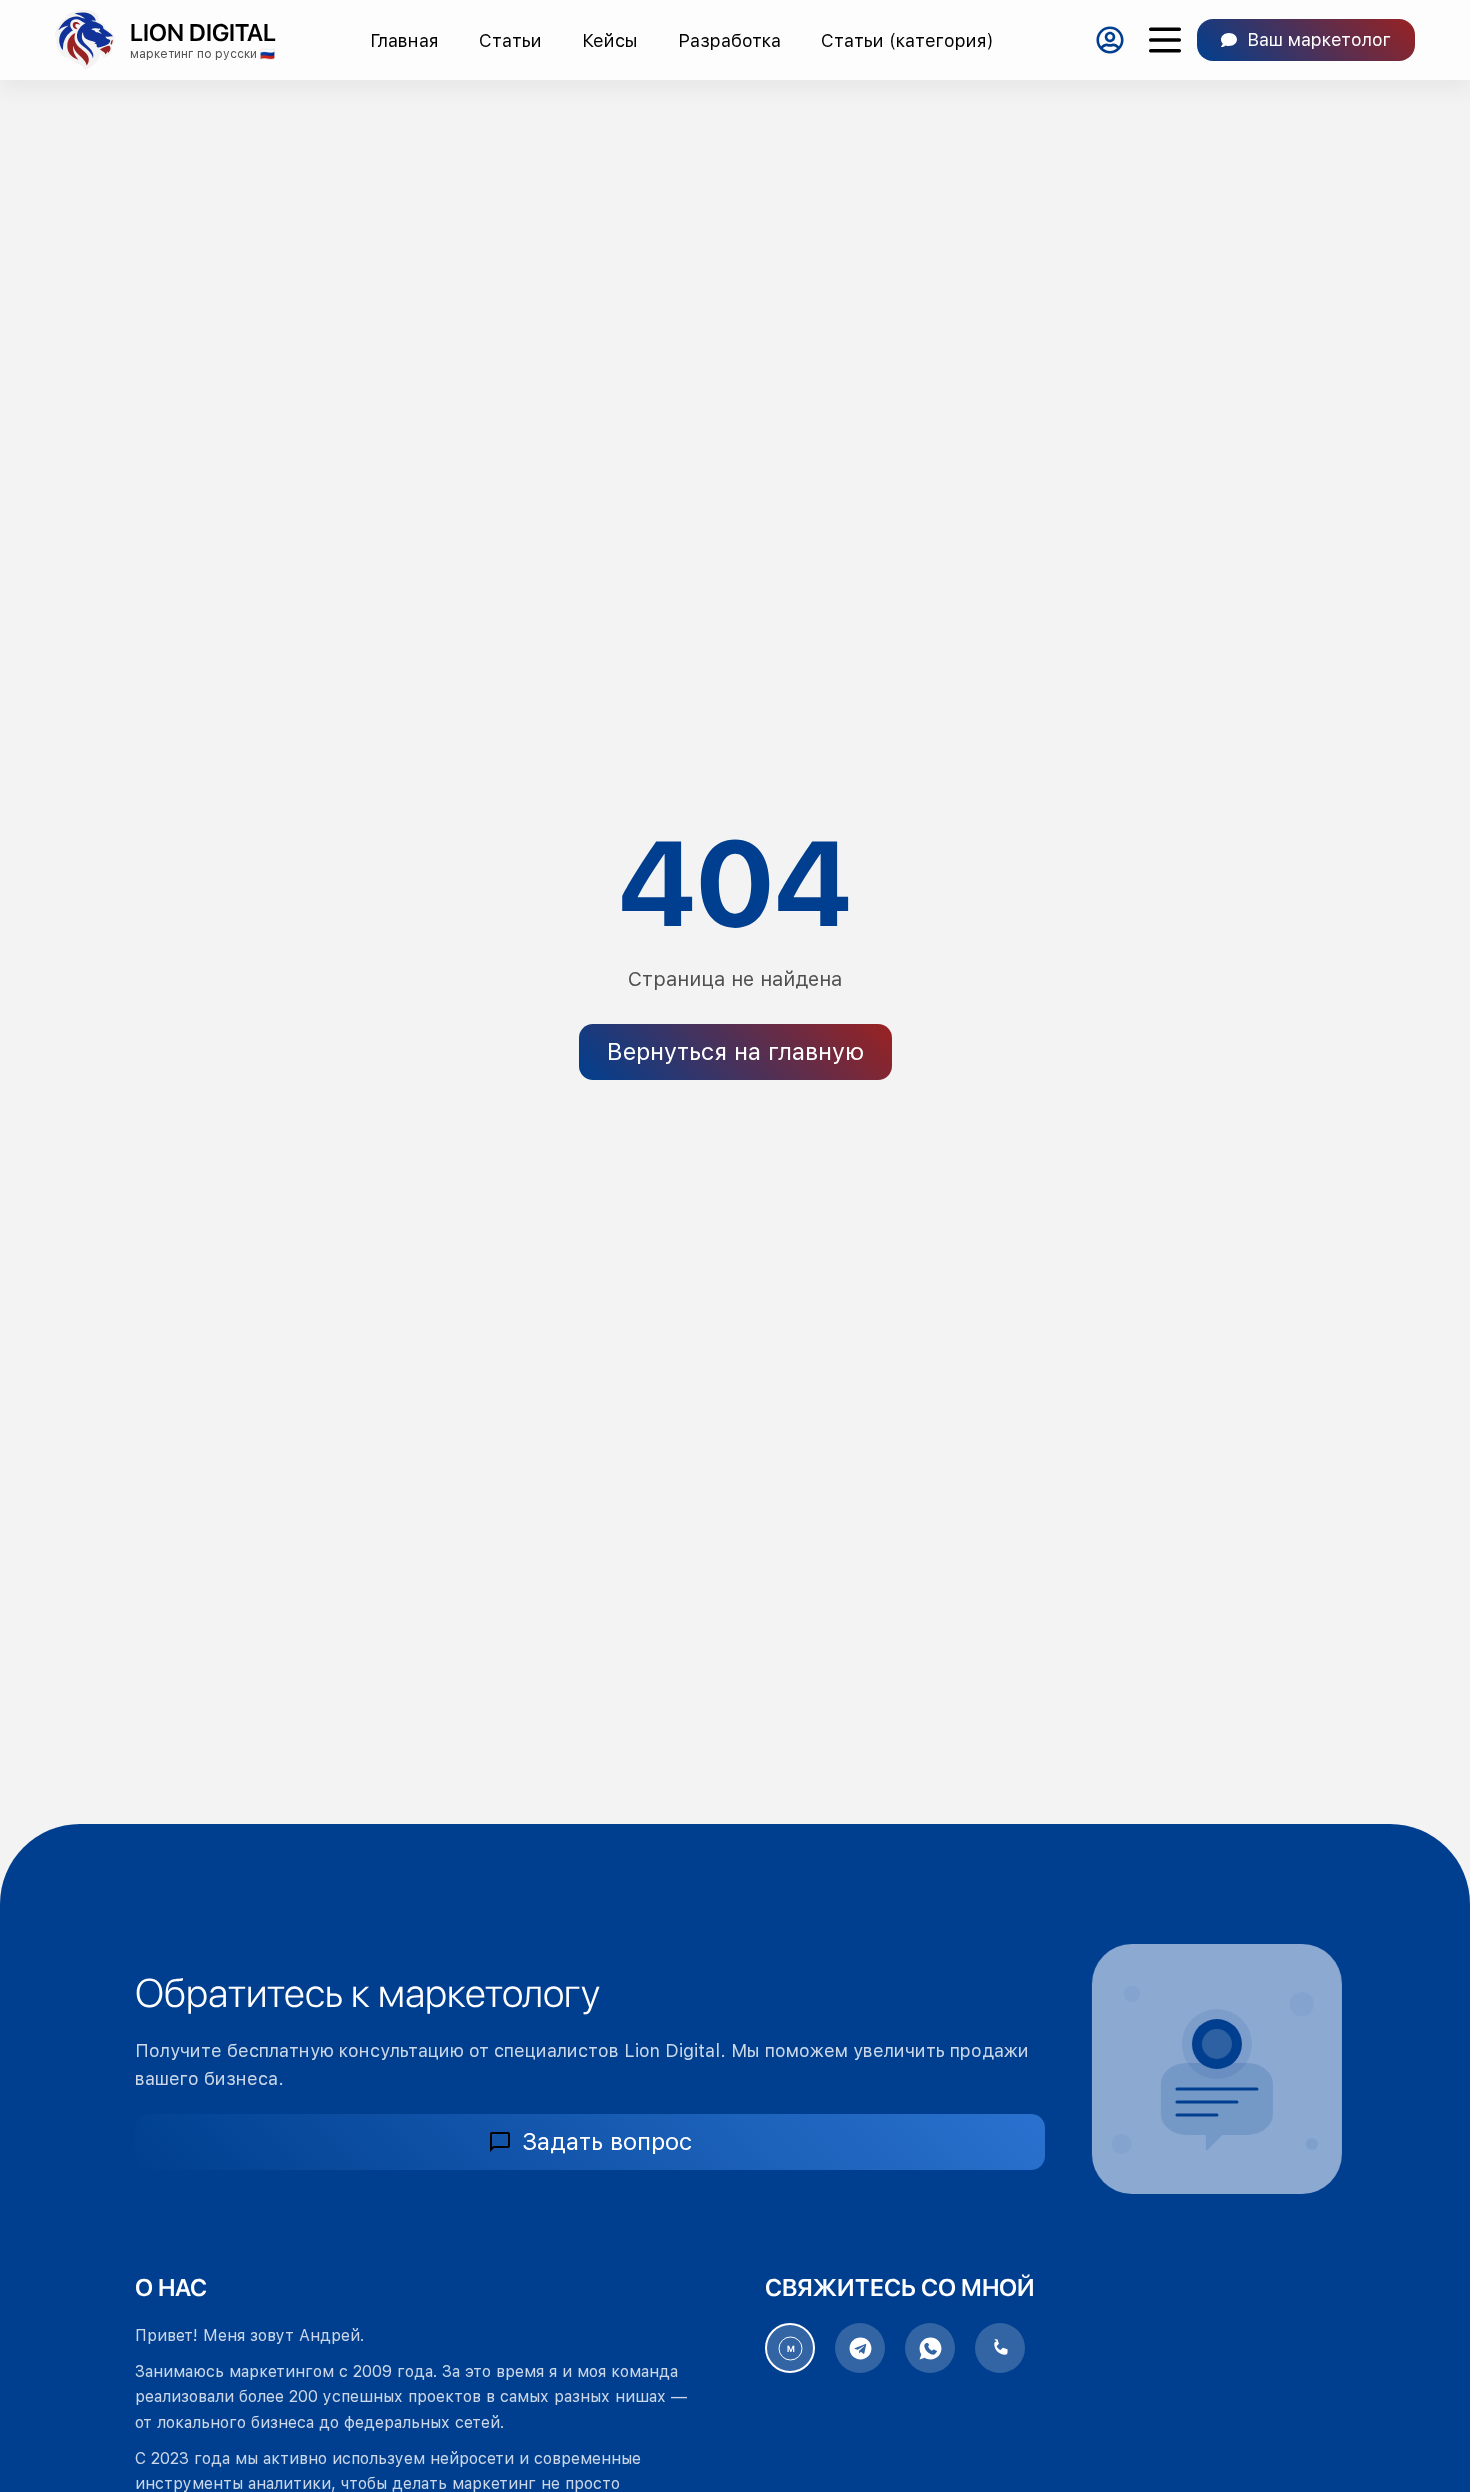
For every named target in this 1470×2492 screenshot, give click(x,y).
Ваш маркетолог (1319, 39)
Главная (404, 40)
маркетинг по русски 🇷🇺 (202, 54)
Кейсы (610, 40)
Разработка (729, 40)
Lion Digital (203, 32)
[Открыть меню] (1164, 40)
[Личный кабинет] (1109, 40)
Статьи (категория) (907, 40)
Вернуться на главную (735, 1051)
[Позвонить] (1000, 2348)
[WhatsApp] (930, 2348)
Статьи (510, 40)
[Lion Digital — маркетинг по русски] (85, 40)
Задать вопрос (607, 2141)
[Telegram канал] (860, 2348)
